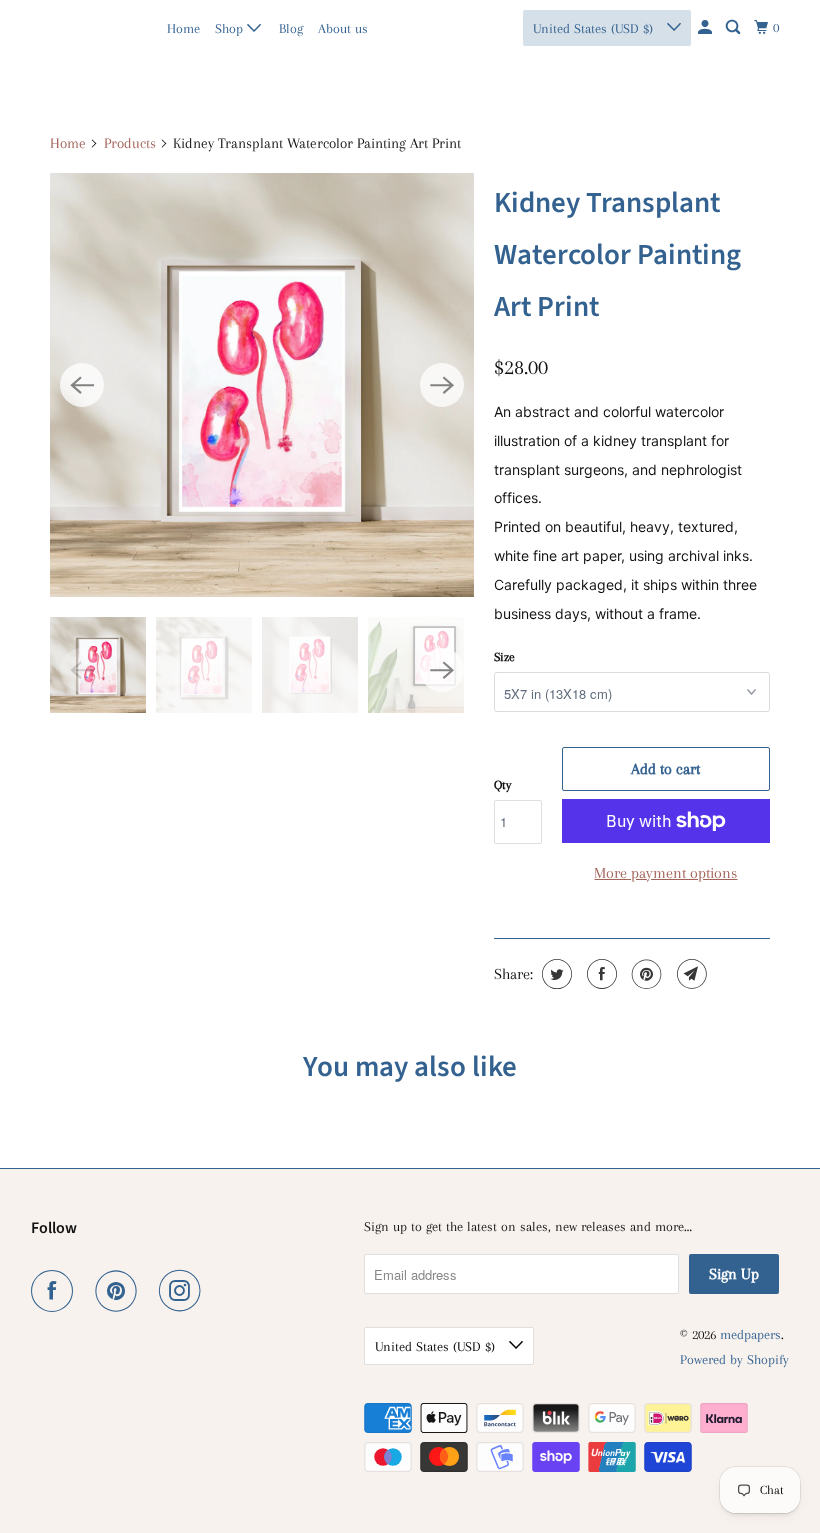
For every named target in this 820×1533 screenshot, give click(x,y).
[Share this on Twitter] (554, 974)
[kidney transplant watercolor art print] (262, 385)
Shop (231, 28)
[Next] (442, 385)
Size (504, 657)
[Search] (734, 28)
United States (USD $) (595, 28)
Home (183, 28)
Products (130, 143)
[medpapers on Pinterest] (120, 1291)
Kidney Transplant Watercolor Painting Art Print (617, 255)
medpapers (74, 27)
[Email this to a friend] (689, 974)
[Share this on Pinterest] (644, 974)
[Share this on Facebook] (599, 974)
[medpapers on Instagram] (184, 1291)
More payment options (665, 873)
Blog (291, 28)
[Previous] (82, 385)
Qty (502, 785)
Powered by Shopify (734, 1359)
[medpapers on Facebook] (56, 1291)
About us (343, 28)
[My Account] (706, 28)
